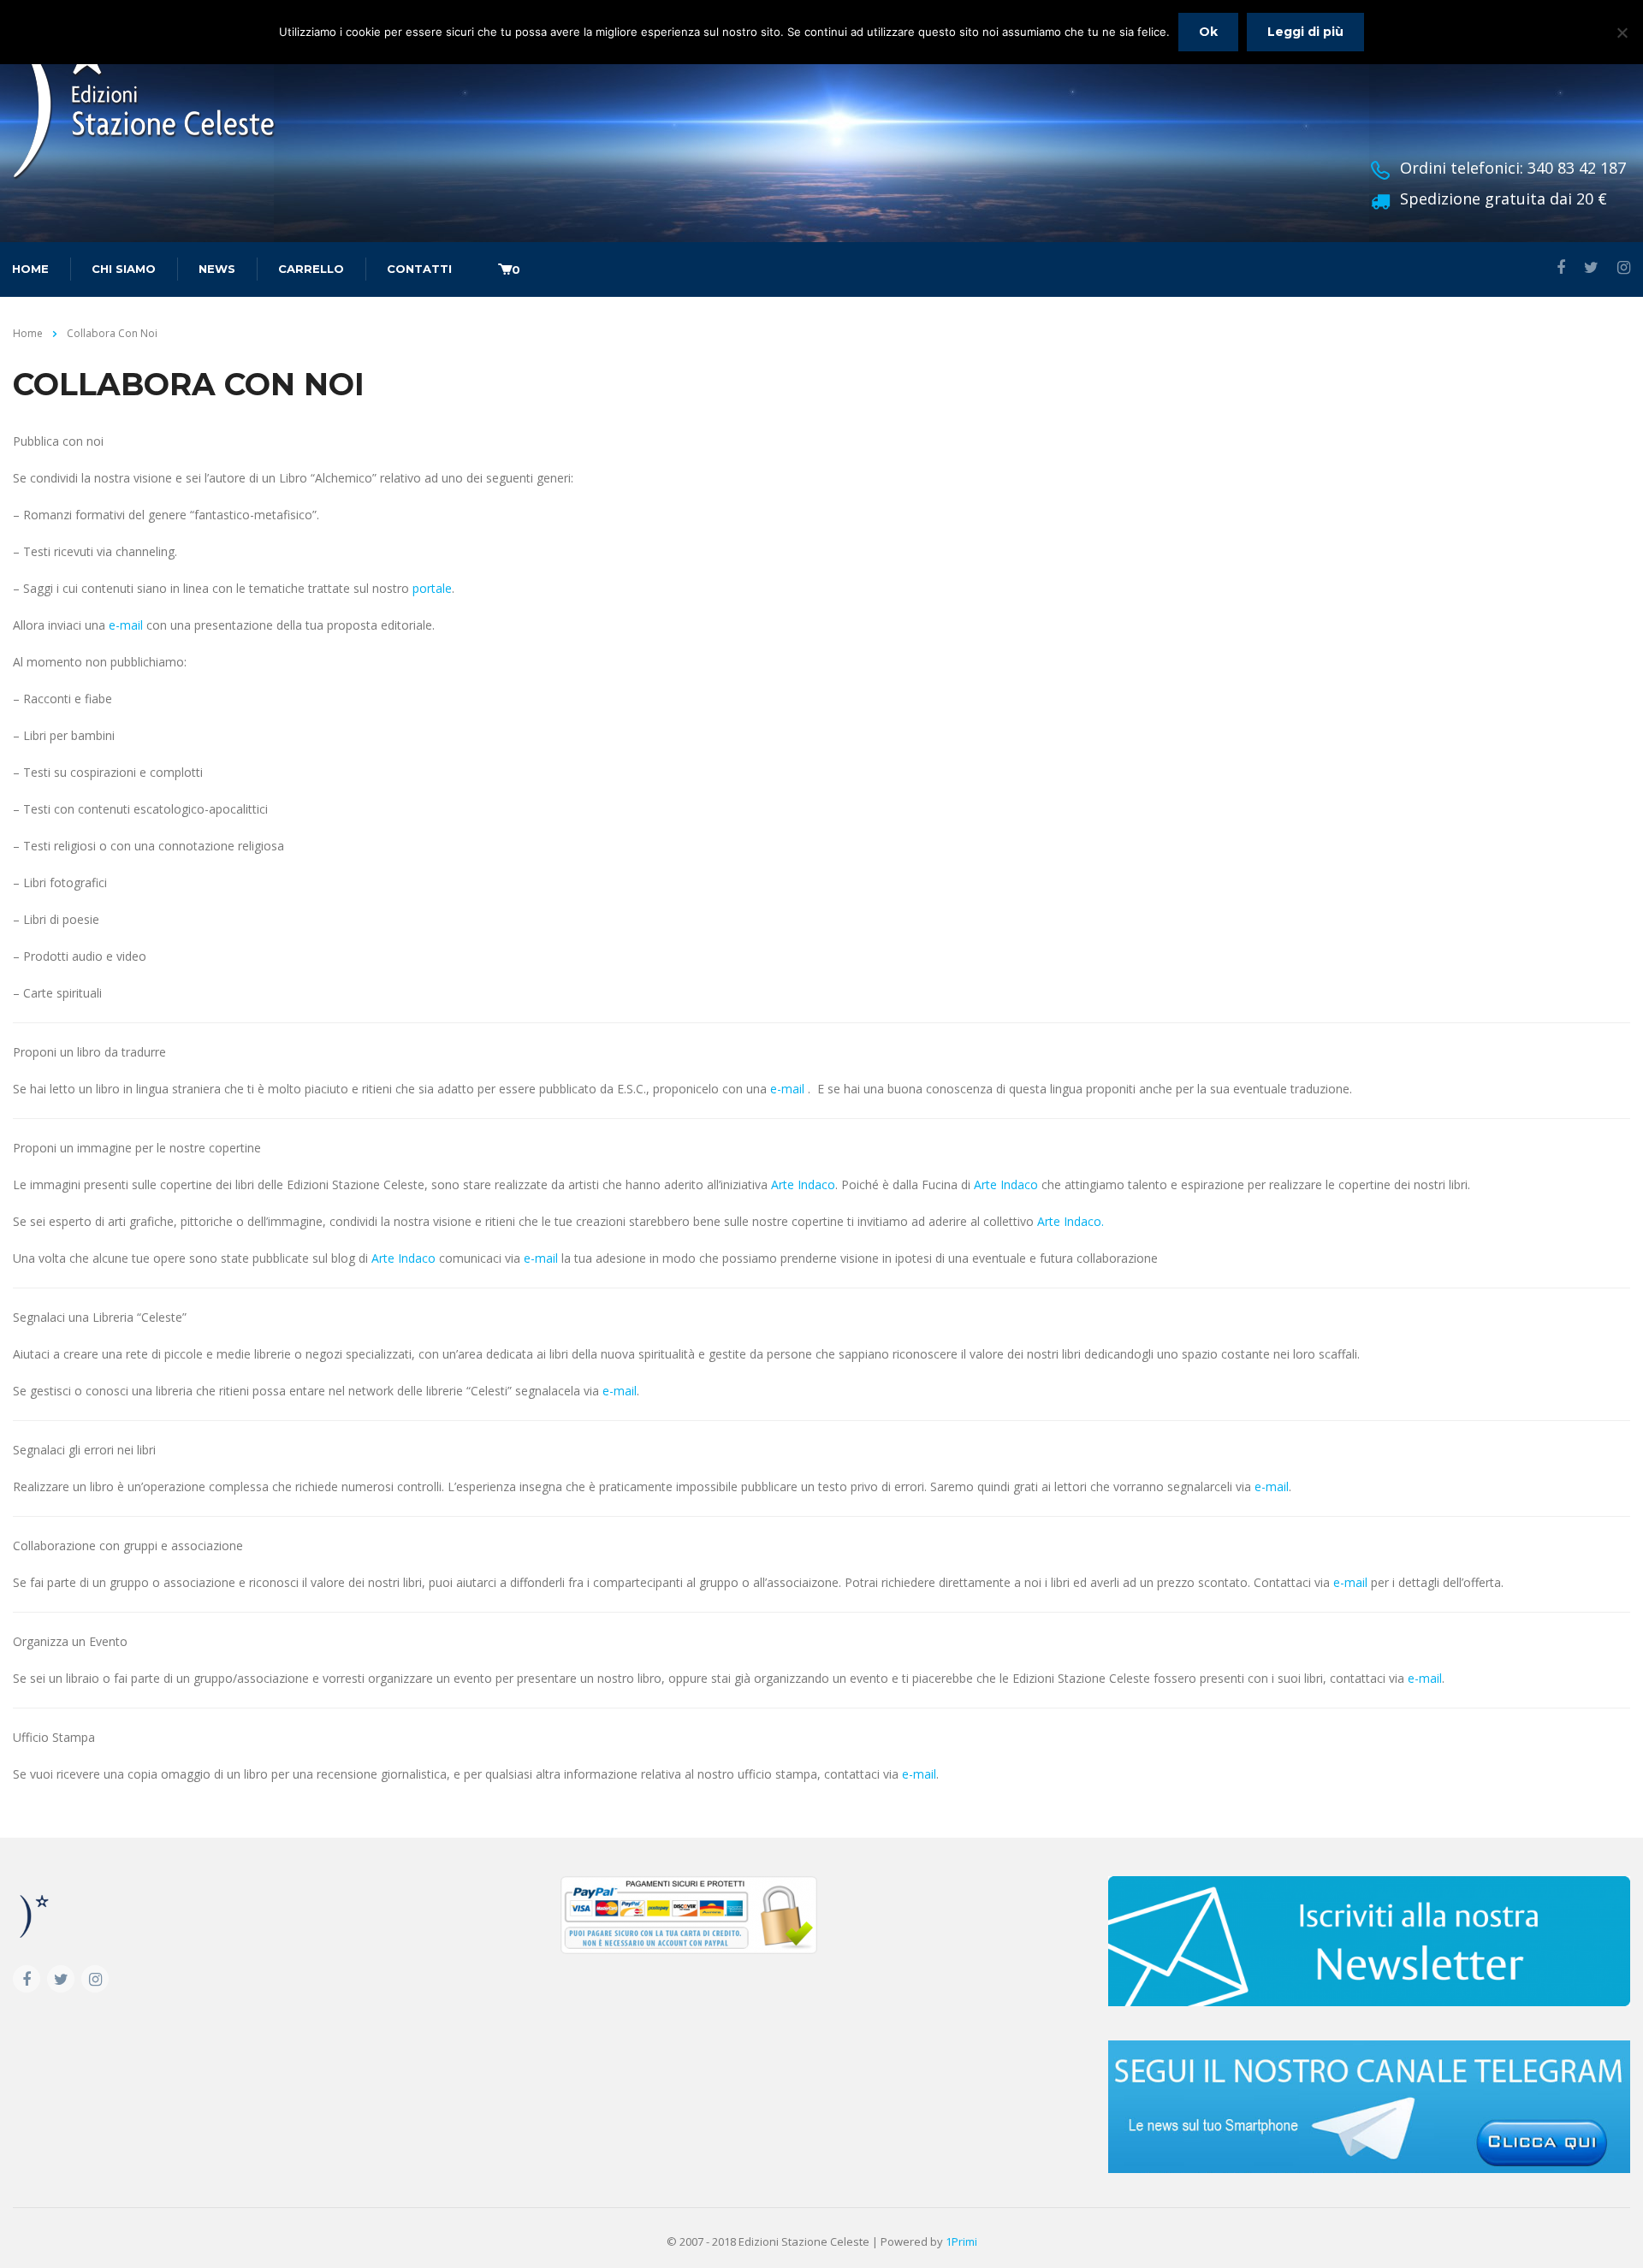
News (217, 269)
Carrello (311, 269)
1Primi (961, 2241)
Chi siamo (124, 269)
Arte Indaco (803, 1184)
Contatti (419, 269)
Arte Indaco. (1071, 1221)
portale (432, 588)
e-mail (126, 625)
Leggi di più (1305, 32)
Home (28, 333)
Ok (1208, 32)
